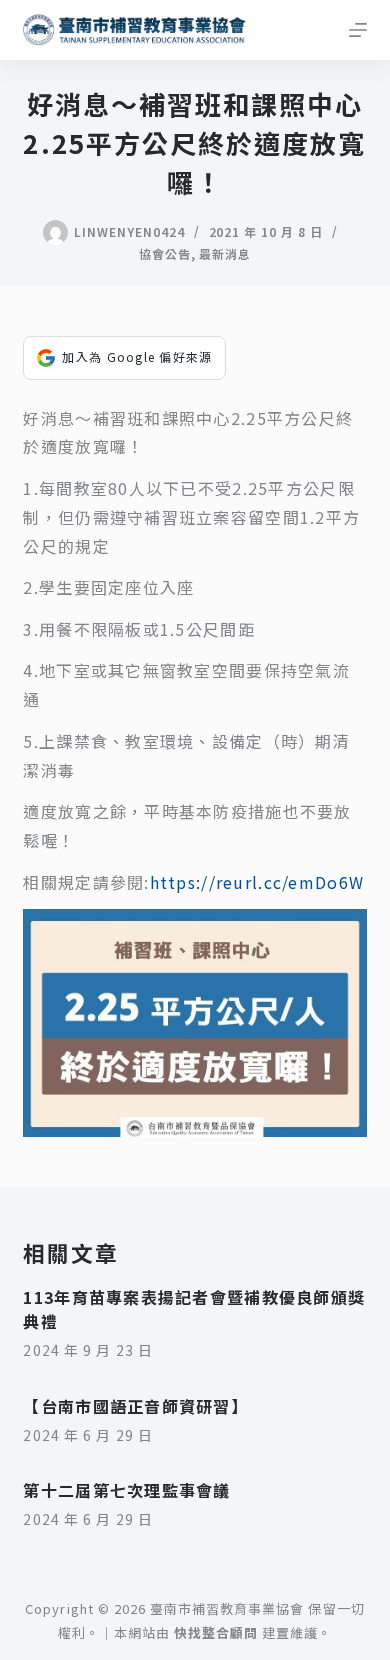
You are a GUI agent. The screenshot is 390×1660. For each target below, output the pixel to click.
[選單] (358, 30)
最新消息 (225, 253)
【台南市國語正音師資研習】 (135, 1406)
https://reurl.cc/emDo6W (257, 882)
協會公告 (165, 253)
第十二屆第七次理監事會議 (126, 1490)
